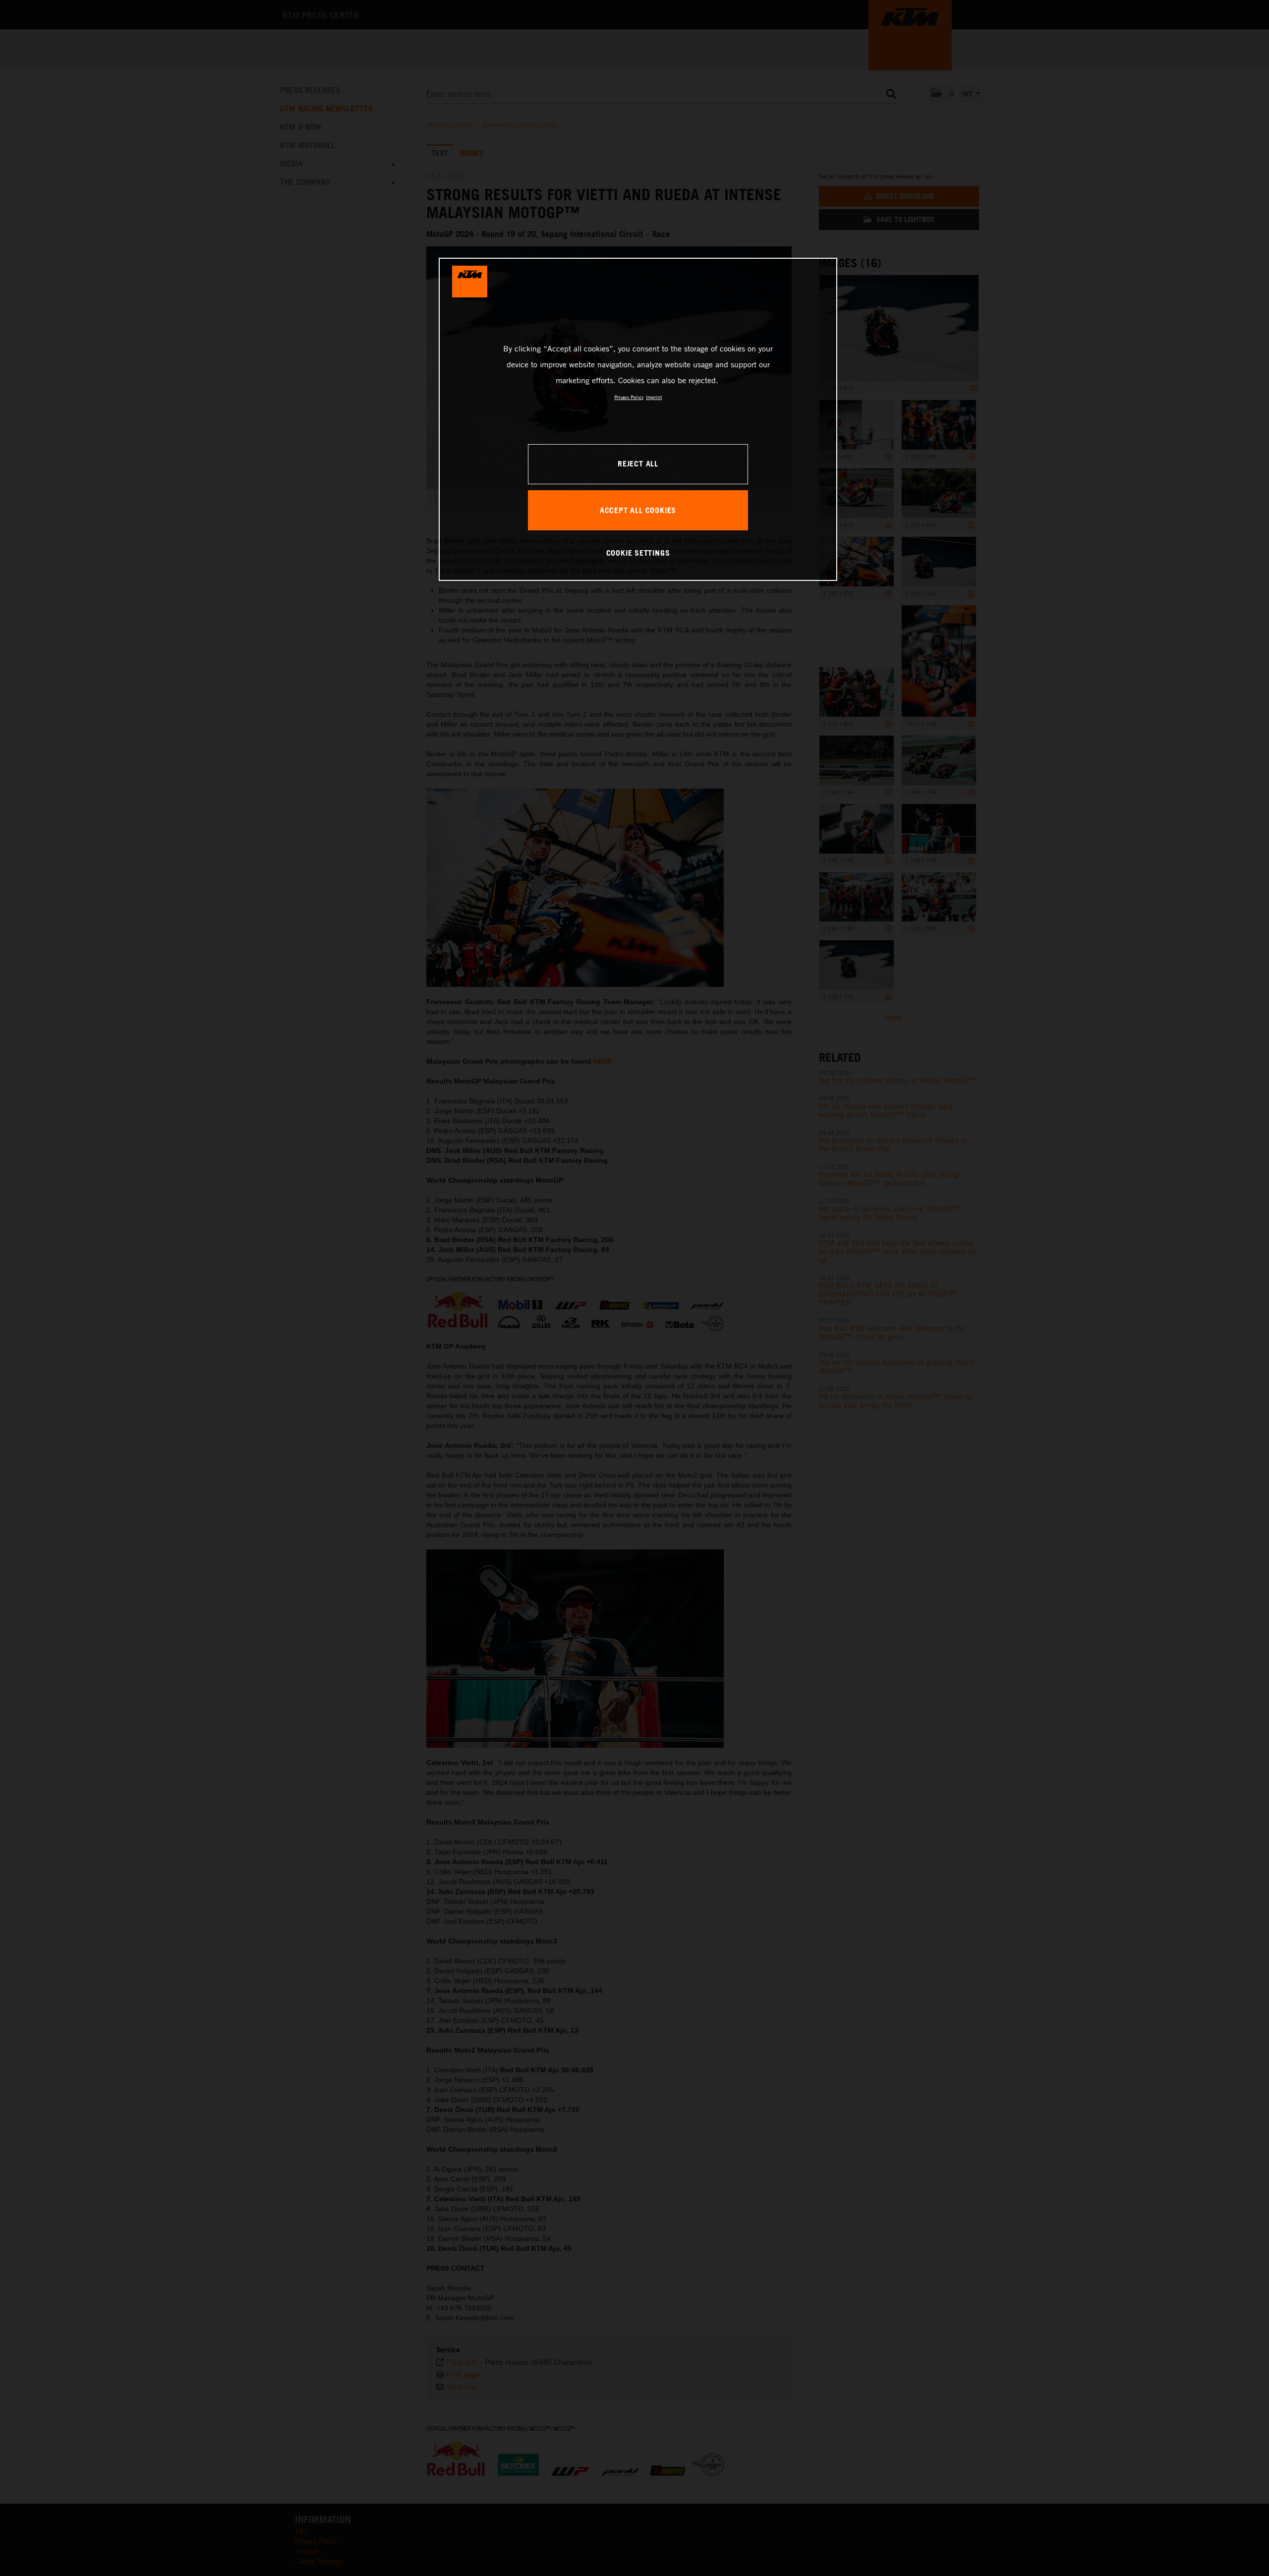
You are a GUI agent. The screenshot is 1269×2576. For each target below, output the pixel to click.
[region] (638, 419)
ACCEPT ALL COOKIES (638, 510)
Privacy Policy (629, 397)
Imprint (654, 397)
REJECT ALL (638, 463)
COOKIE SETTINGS (638, 553)
